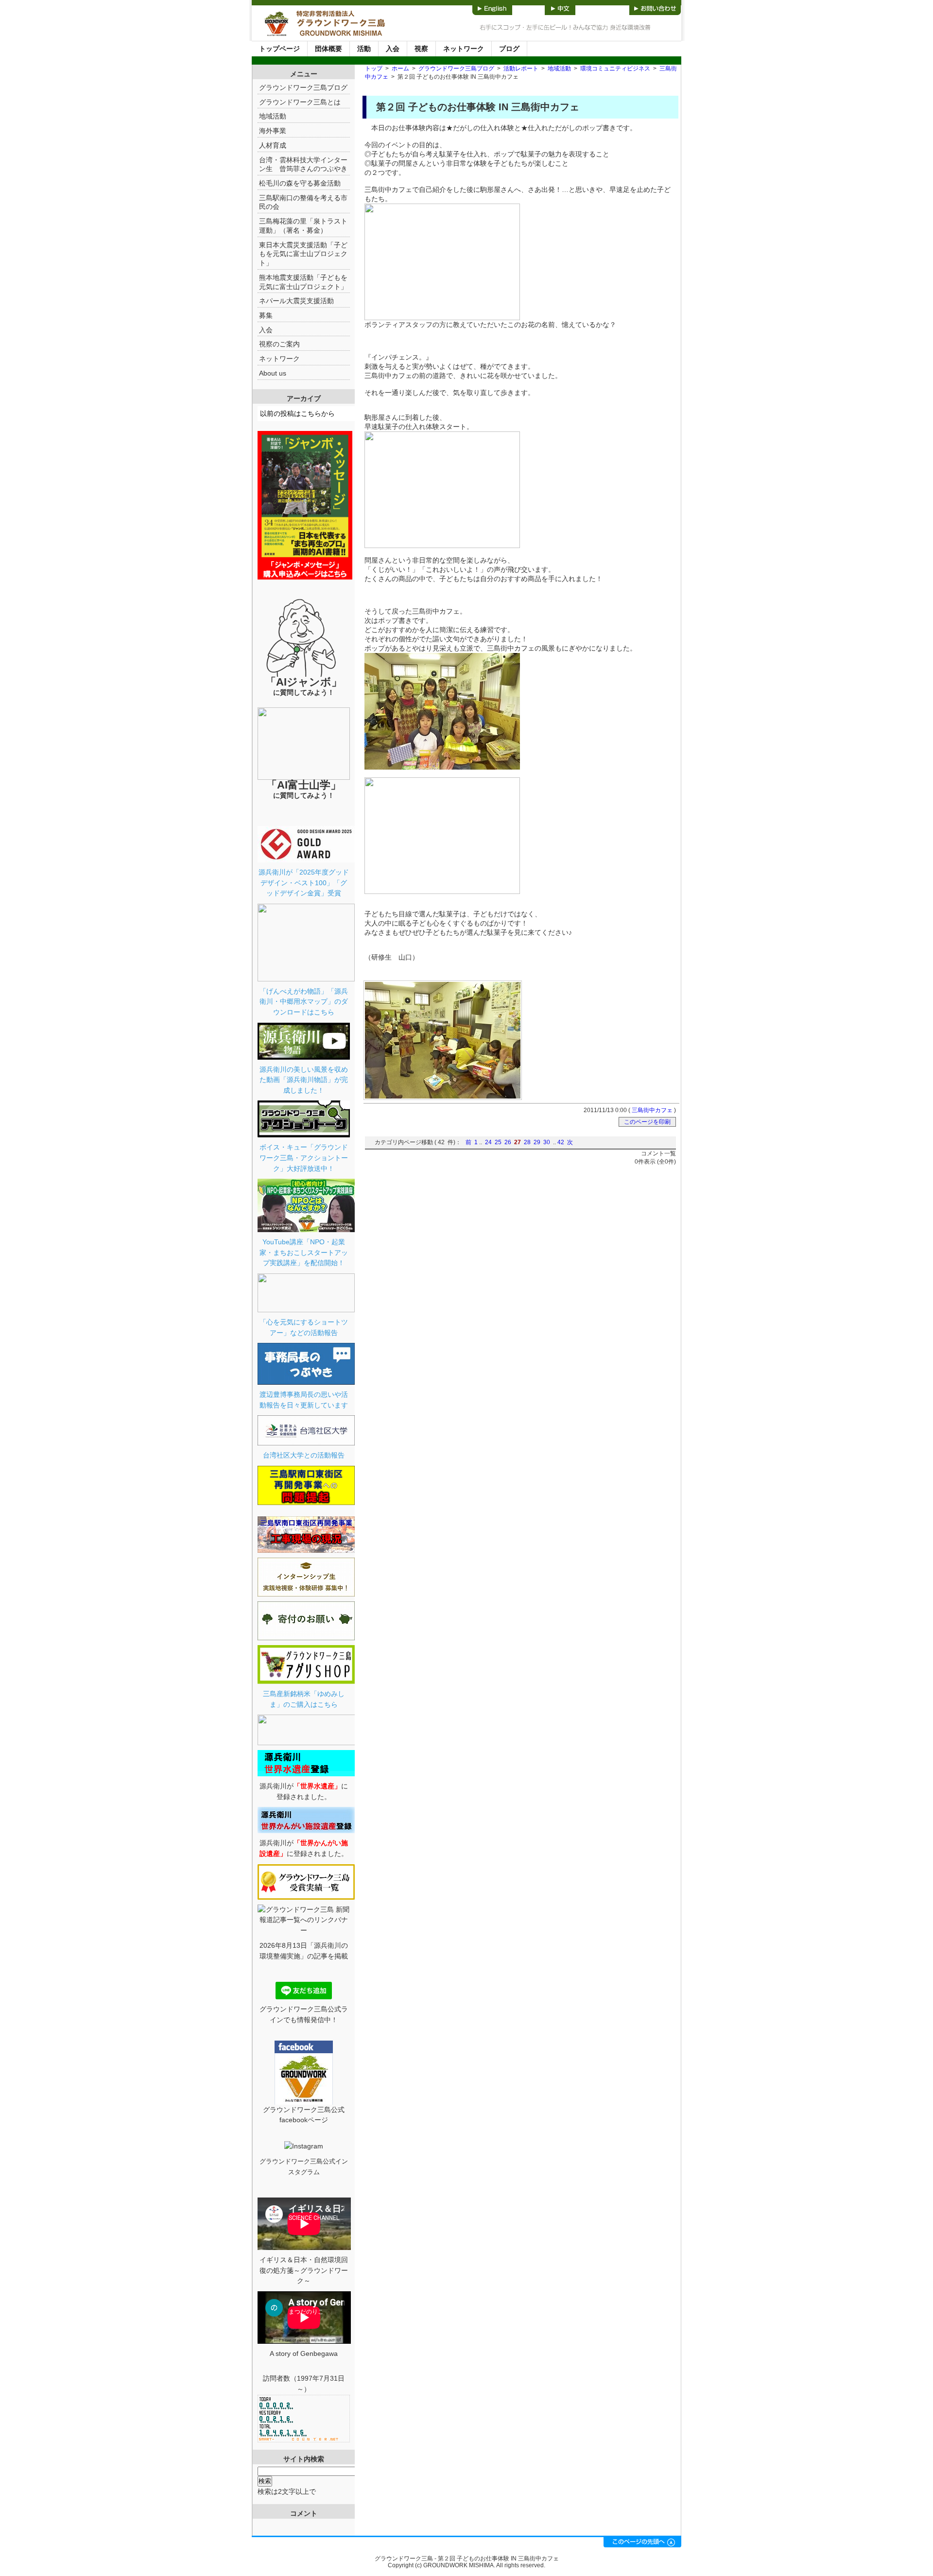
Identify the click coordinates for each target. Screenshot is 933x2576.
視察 (421, 49)
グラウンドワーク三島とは (300, 102)
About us (273, 373)
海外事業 (273, 131)
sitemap (602, 8)
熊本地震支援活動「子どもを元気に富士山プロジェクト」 (303, 282)
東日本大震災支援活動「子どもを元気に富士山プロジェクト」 (303, 254)
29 (537, 1142)
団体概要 (328, 49)
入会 (393, 49)
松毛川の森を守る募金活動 (300, 183)
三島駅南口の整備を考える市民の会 (303, 202)
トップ (374, 69)
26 (508, 1142)
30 (547, 1142)
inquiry (655, 8)
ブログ (509, 49)
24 (488, 1142)
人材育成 (273, 145)
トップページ (279, 49)
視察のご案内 (279, 344)
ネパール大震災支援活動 (296, 301)
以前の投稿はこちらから (297, 413)
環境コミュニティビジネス (615, 69)
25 (498, 1142)
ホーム (400, 69)
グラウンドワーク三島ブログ (456, 69)
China (560, 8)
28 (527, 1142)
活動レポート (521, 69)
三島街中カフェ (652, 1110)
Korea (528, 8)
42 (561, 1142)
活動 (364, 49)
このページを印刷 (647, 1122)
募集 (266, 315)
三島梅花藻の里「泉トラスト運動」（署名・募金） (303, 226)
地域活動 (559, 69)
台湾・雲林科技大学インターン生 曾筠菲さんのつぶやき (303, 164)
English (492, 8)
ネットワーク (464, 49)
